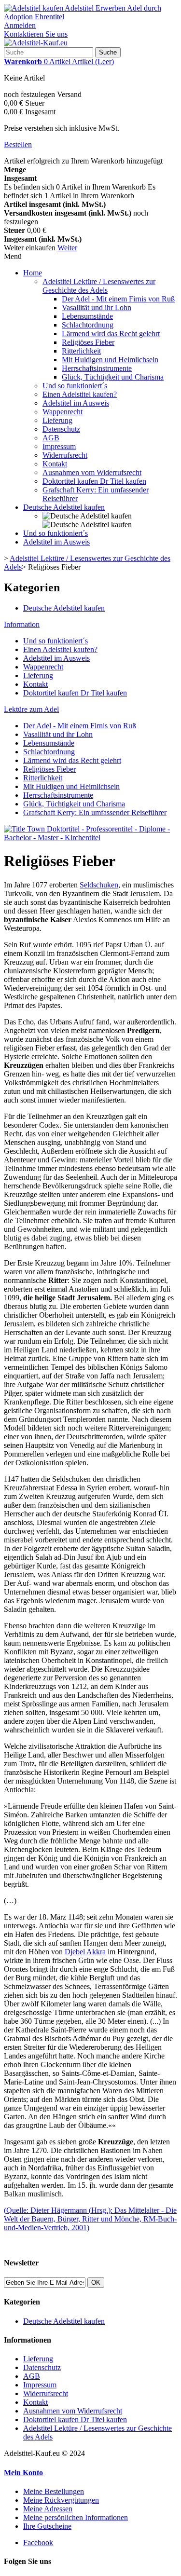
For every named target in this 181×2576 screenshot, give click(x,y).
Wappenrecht (63, 412)
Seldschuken (99, 885)
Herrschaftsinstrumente (97, 368)
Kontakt (55, 464)
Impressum (59, 446)
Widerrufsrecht (65, 455)
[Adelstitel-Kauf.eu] (36, 43)
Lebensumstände (87, 316)
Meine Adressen (48, 2509)
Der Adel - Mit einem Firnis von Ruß (118, 299)
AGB (51, 438)
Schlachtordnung (88, 325)
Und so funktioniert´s (75, 386)
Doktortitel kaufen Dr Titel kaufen (94, 481)
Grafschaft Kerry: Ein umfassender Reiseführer (95, 812)
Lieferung (57, 420)
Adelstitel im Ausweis (76, 403)
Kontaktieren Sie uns (36, 34)
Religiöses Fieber (88, 342)
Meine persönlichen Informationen (76, 2517)
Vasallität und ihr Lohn (97, 307)
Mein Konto (23, 2473)
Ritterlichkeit (81, 351)
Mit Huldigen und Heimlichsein (110, 360)
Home (33, 273)
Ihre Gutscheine (47, 2526)
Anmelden (20, 25)
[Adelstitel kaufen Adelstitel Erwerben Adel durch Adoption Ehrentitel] (90, 17)
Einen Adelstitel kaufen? (80, 394)
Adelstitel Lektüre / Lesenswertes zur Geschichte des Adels (99, 286)
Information (22, 624)
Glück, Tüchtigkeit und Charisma (113, 377)
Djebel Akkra (85, 1952)
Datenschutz (61, 429)
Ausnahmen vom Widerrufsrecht (92, 472)
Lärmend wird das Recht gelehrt (111, 334)
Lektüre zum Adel (31, 709)
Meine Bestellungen (54, 2491)
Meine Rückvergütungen (61, 2500)
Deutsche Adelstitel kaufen (64, 507)
